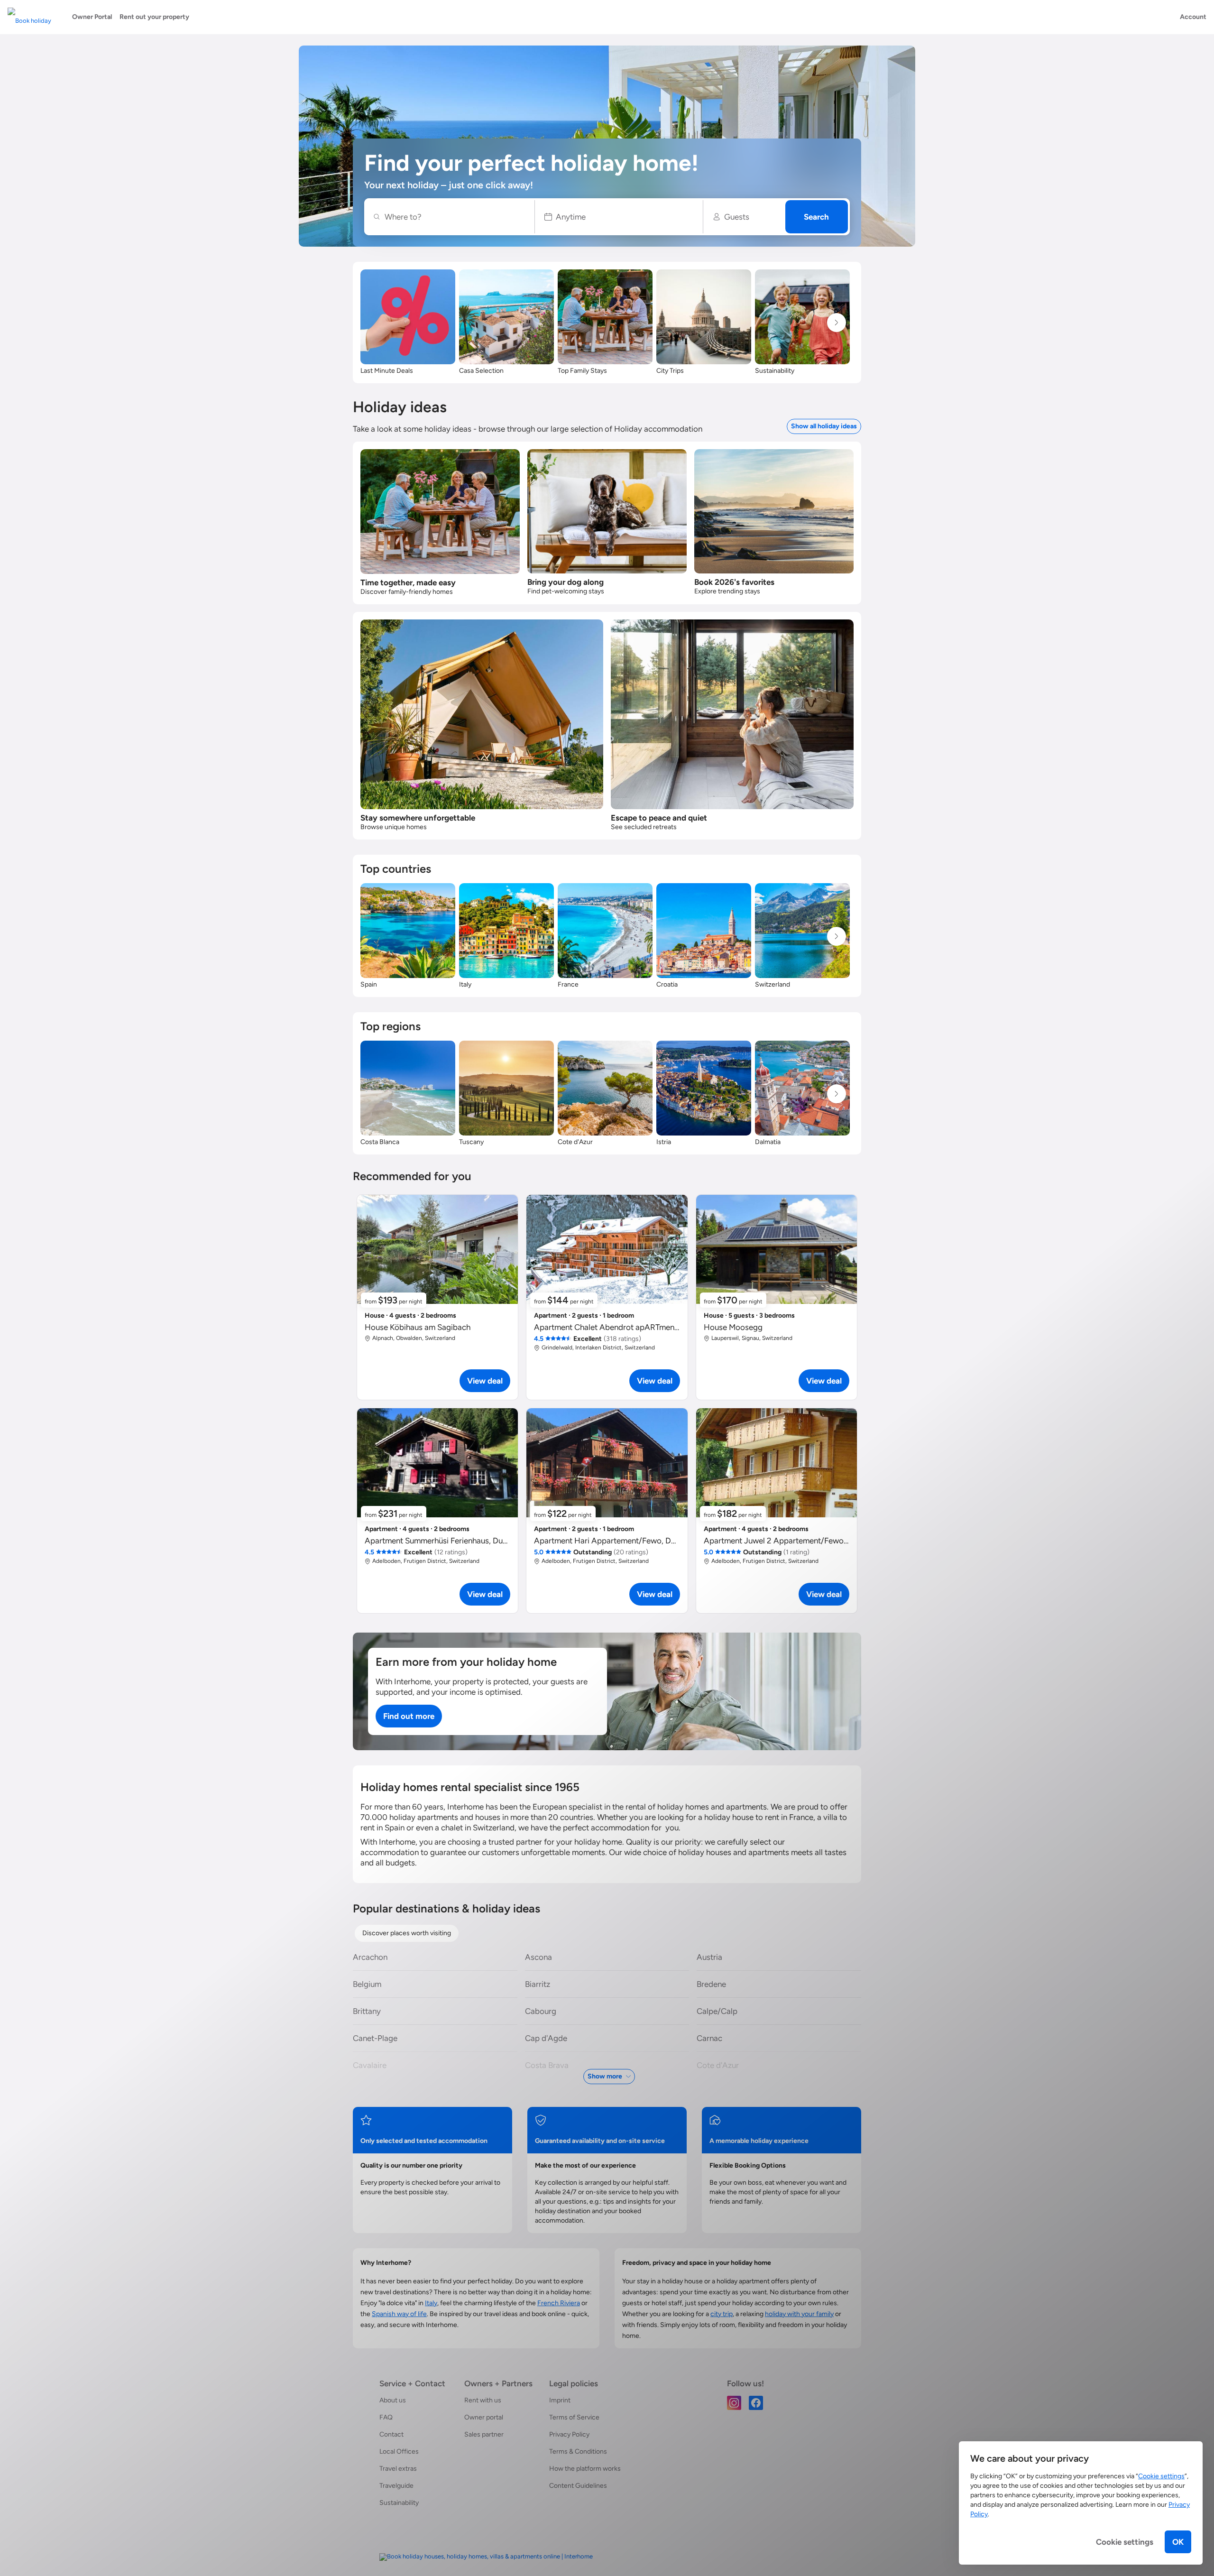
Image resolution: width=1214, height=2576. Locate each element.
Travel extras (398, 2469)
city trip (722, 2314)
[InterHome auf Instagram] (734, 2402)
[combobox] (454, 217)
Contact (391, 2434)
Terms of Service (574, 2417)
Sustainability (399, 2503)
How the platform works (585, 2469)
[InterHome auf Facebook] (756, 2402)
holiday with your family (799, 2314)
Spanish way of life (399, 2314)
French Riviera (559, 2303)
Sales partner (484, 2434)
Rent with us (483, 2400)
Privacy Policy (569, 2434)
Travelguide (396, 2486)
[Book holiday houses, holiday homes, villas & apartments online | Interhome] (486, 2557)
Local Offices (399, 2451)
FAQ (386, 2417)
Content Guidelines (578, 2486)
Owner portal (484, 2417)
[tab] (407, 1933)
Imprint (560, 2400)
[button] (619, 217)
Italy (431, 2303)
